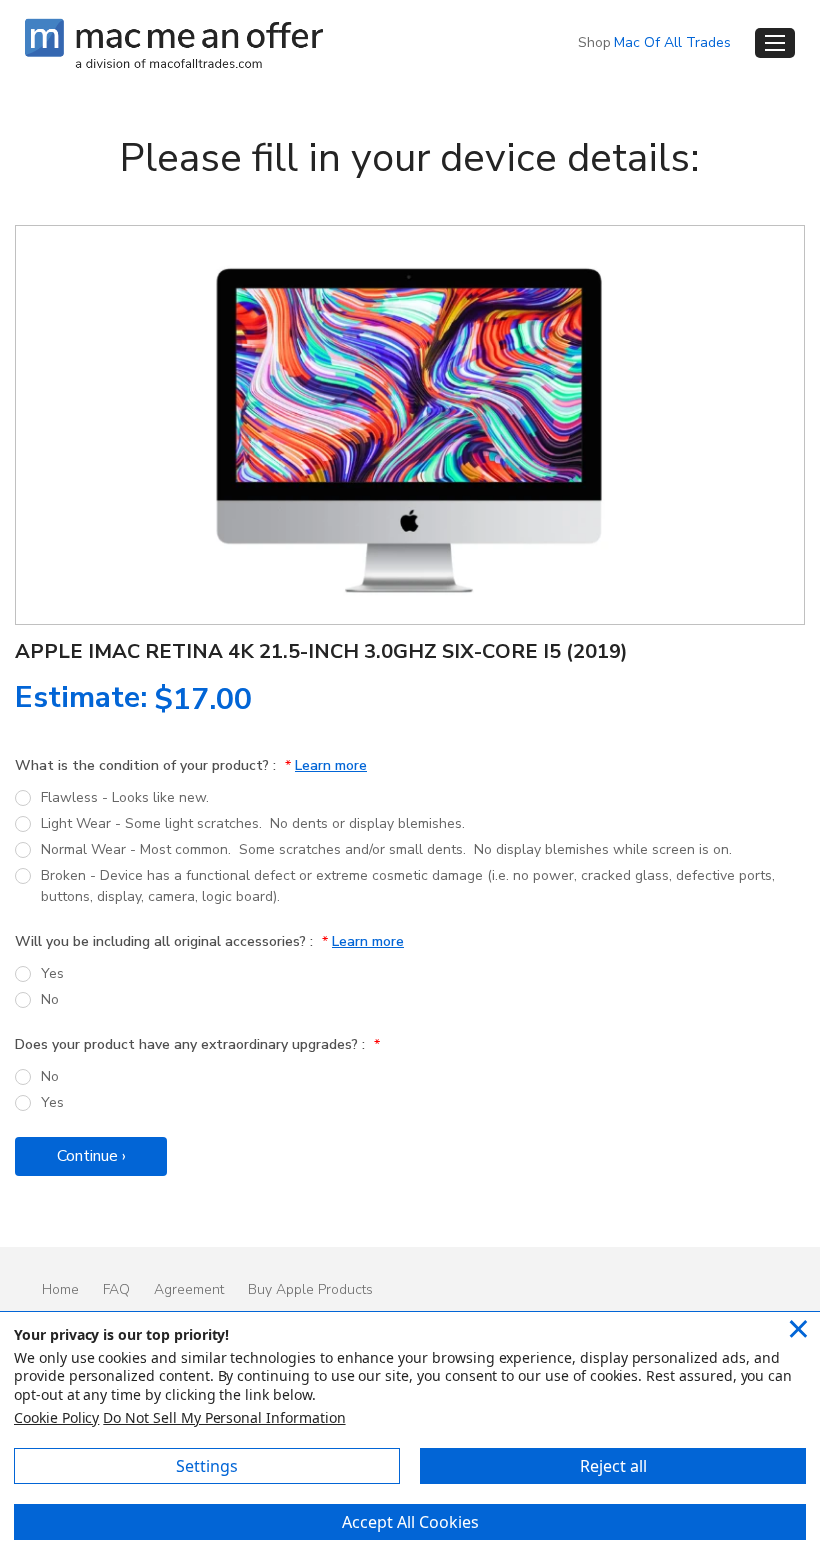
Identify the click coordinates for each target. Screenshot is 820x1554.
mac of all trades (672, 42)
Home (60, 1289)
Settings (207, 1466)
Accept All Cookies (410, 1522)
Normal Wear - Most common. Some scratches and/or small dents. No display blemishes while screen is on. (386, 849)
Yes (52, 973)
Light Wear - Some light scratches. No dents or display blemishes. (253, 823)
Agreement (189, 1289)
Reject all (613, 1466)
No (50, 999)
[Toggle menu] (775, 43)
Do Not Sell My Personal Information (224, 1417)
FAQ (116, 1289)
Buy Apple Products (310, 1289)
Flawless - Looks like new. (125, 797)
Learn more (331, 765)
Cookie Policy (56, 1417)
